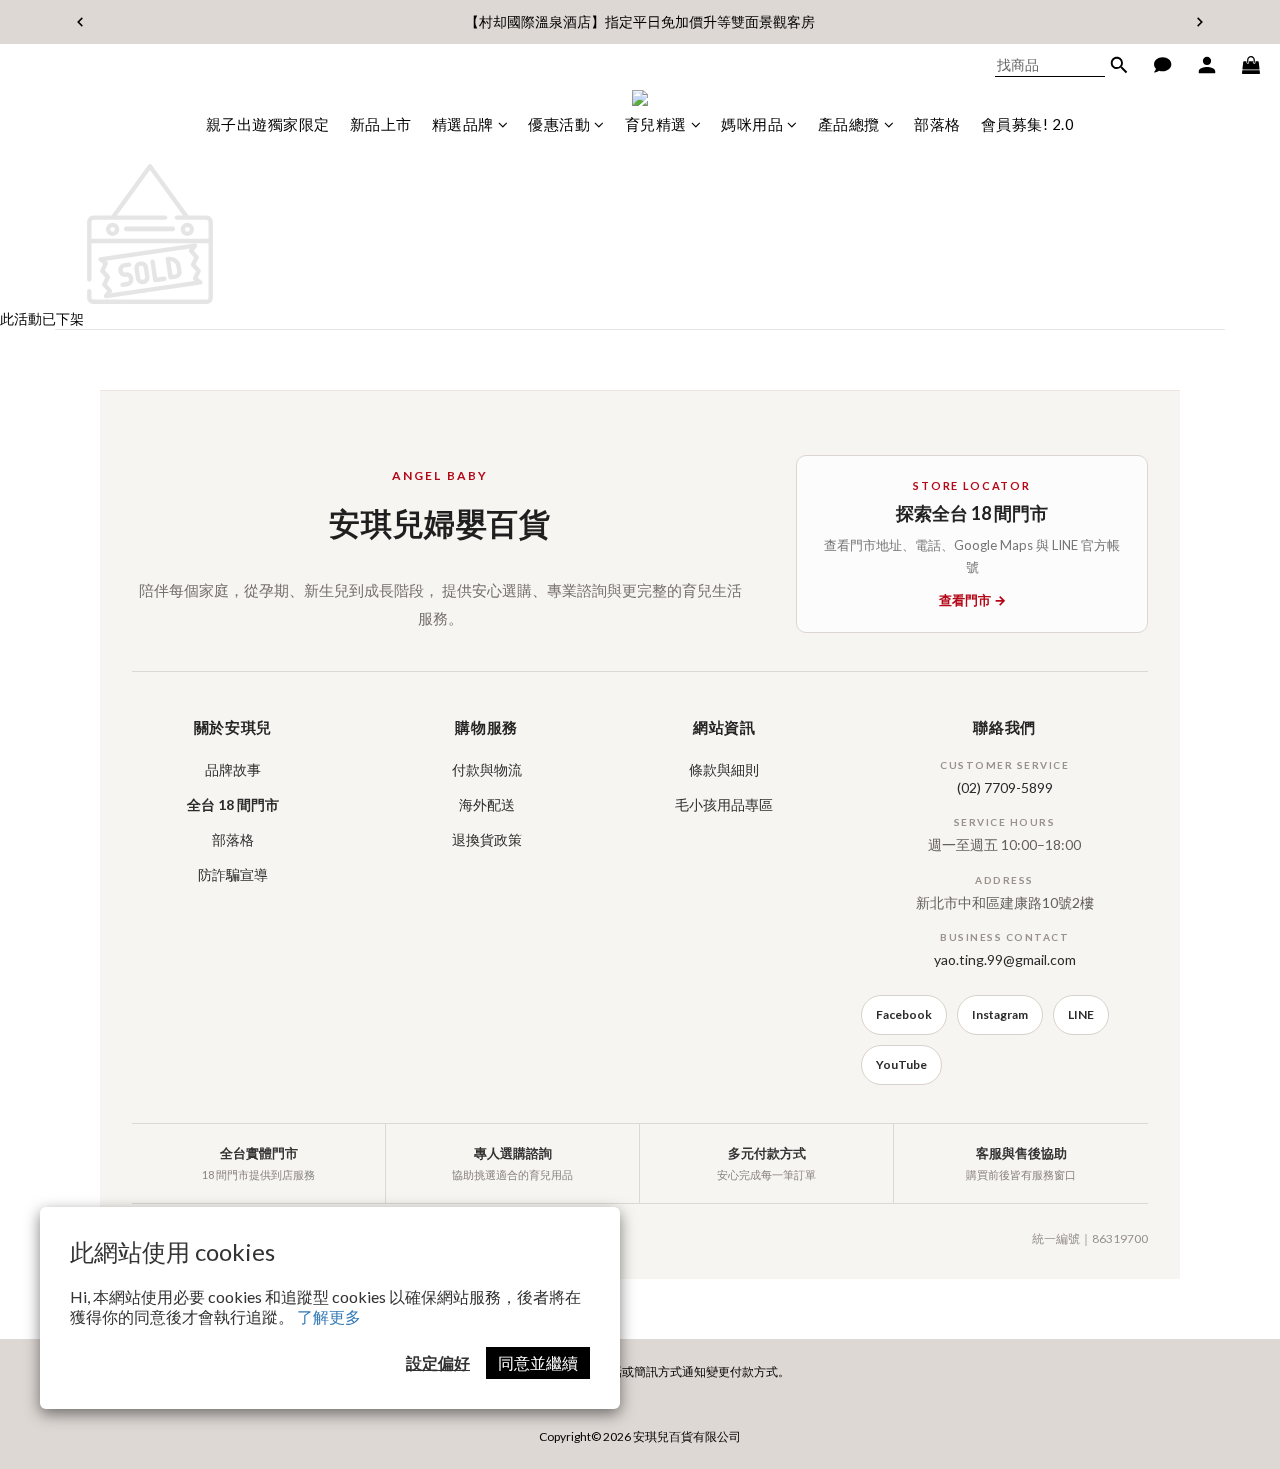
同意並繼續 (538, 1362)
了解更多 (329, 1316)
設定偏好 (438, 1362)
